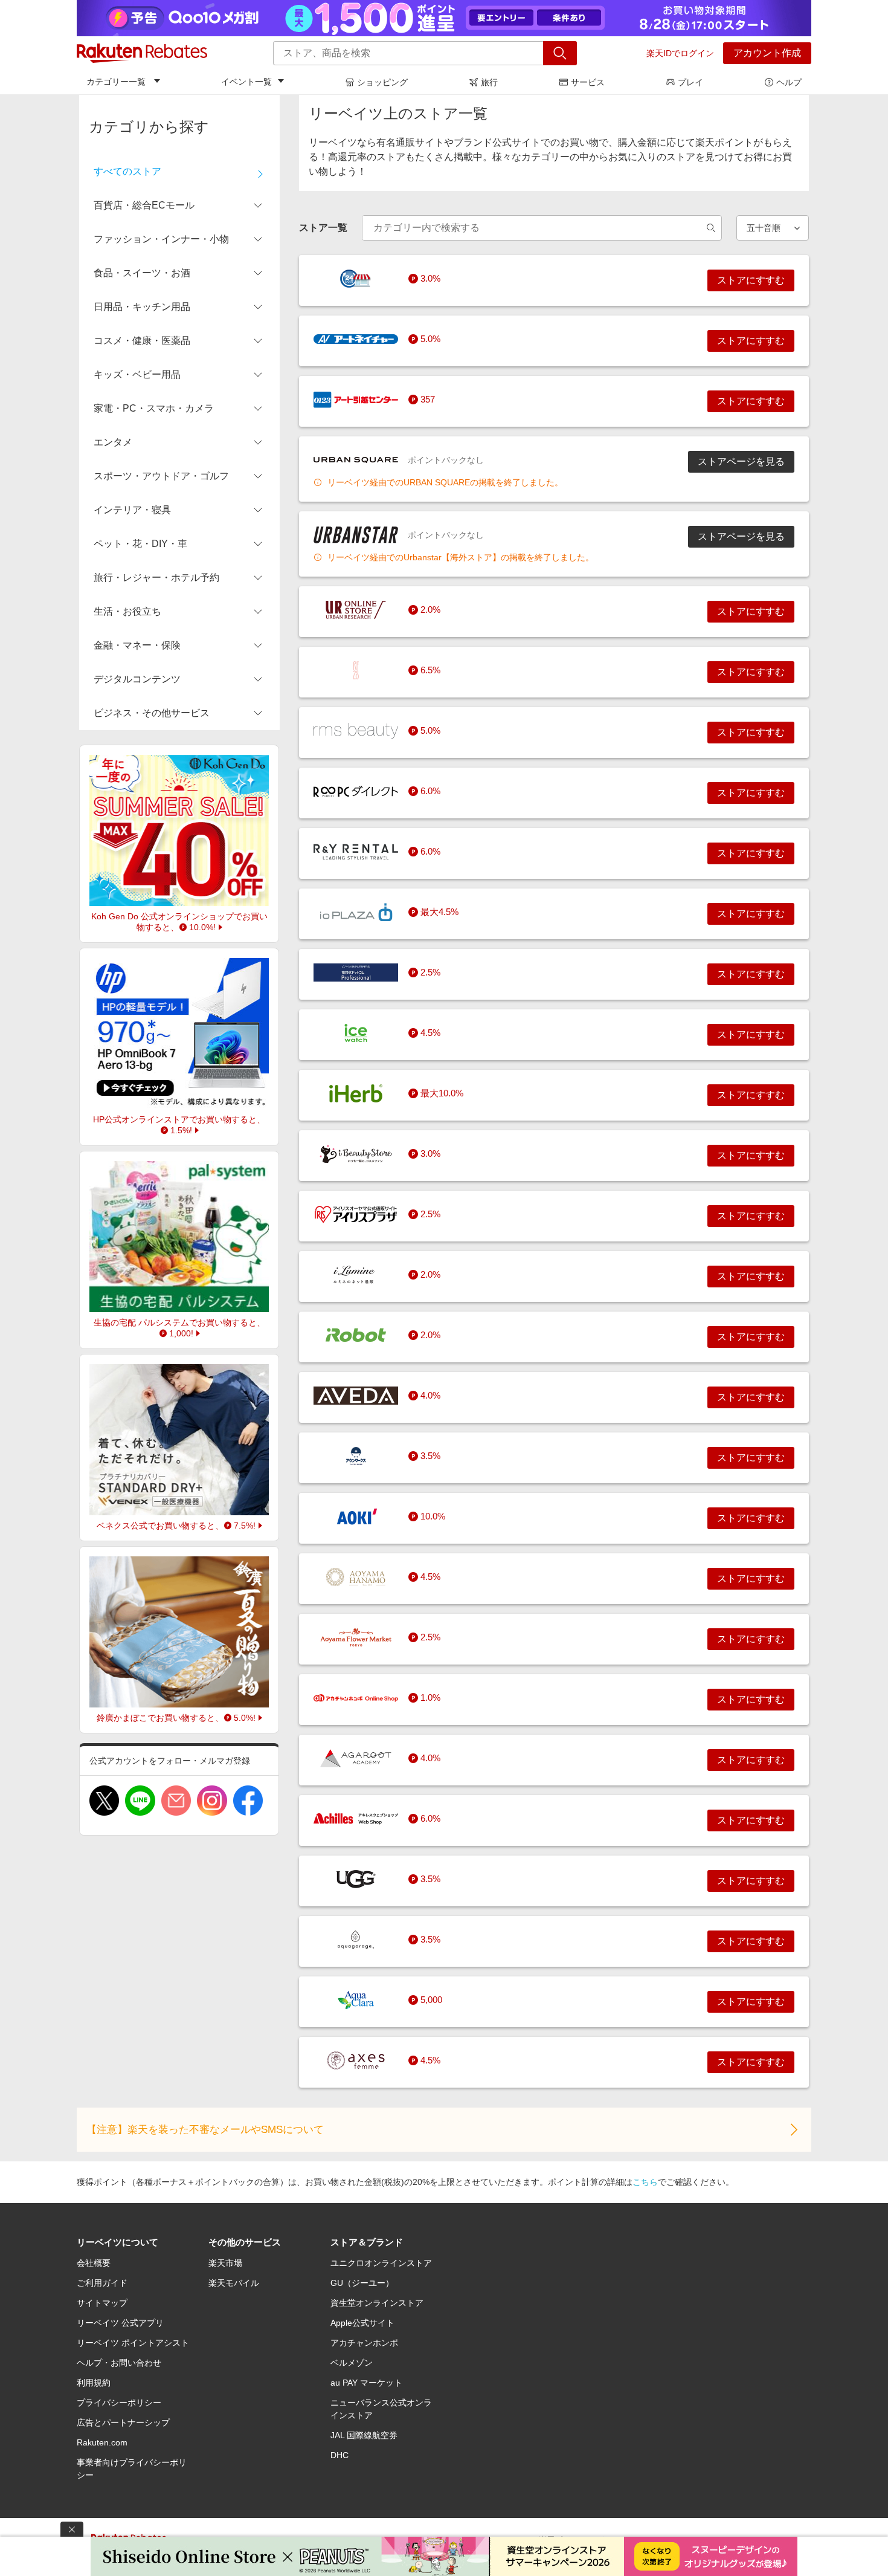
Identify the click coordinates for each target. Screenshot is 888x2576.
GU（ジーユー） (362, 2283)
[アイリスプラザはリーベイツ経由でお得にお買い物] (356, 1214)
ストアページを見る (741, 461)
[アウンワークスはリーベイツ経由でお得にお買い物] (356, 1456)
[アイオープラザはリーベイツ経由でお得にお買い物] (356, 912)
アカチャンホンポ (364, 2343)
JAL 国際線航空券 (364, 2435)
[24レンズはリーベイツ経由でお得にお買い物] (356, 279)
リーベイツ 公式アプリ (120, 2323)
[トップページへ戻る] (142, 53)
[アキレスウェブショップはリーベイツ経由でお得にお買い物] (356, 1819)
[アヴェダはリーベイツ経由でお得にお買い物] (356, 1396)
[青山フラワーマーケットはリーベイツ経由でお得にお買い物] (356, 1637)
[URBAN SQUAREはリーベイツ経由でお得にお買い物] (356, 460)
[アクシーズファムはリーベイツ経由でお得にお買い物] (356, 2060)
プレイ (690, 82)
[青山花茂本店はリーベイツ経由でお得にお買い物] (356, 1577)
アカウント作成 (767, 53)
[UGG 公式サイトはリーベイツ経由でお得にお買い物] (356, 1879)
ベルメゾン (352, 2363)
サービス (588, 82)
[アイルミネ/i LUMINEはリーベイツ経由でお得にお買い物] (356, 1275)
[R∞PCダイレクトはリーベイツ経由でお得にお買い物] (356, 791)
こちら (645, 2182)
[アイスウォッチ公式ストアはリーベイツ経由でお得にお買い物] (356, 1033)
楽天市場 (225, 2263)
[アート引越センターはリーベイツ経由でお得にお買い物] (356, 400)
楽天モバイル (234, 2283)
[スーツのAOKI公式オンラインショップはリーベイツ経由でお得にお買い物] (356, 1516)
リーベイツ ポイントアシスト (133, 2343)
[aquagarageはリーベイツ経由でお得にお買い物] (356, 1940)
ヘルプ (789, 82)
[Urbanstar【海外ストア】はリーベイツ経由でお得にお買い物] (356, 535)
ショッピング (382, 82)
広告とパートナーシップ (123, 2422)
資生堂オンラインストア (377, 2303)
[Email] (176, 1801)
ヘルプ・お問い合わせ (119, 2363)
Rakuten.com (102, 2442)
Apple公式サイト (362, 2323)
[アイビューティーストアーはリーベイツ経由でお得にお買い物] (356, 1154)
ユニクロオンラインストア (381, 2263)
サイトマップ (102, 2303)
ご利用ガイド (102, 2283)
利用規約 (94, 2383)
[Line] (140, 1801)
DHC (339, 2455)
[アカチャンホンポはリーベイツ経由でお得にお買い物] (356, 1698)
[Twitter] (104, 1801)
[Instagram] (212, 1801)
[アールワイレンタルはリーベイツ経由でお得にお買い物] (356, 852)
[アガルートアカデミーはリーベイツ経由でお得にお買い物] (356, 1758)
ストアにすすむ (751, 280)
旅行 (489, 82)
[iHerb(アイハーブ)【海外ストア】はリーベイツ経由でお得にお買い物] (356, 1093)
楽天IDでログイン (680, 53)
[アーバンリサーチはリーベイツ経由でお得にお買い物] (356, 610)
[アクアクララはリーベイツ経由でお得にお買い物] (356, 2000)
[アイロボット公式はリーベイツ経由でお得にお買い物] (356, 1335)
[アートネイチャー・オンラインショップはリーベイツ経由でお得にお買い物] (356, 339)
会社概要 (94, 2263)
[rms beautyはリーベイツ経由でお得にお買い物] (356, 731)
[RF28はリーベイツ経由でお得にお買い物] (356, 670)
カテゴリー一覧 (116, 82)
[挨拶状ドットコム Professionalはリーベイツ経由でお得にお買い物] (356, 972)
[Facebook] (248, 1801)
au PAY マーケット (366, 2383)
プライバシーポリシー (119, 2403)
